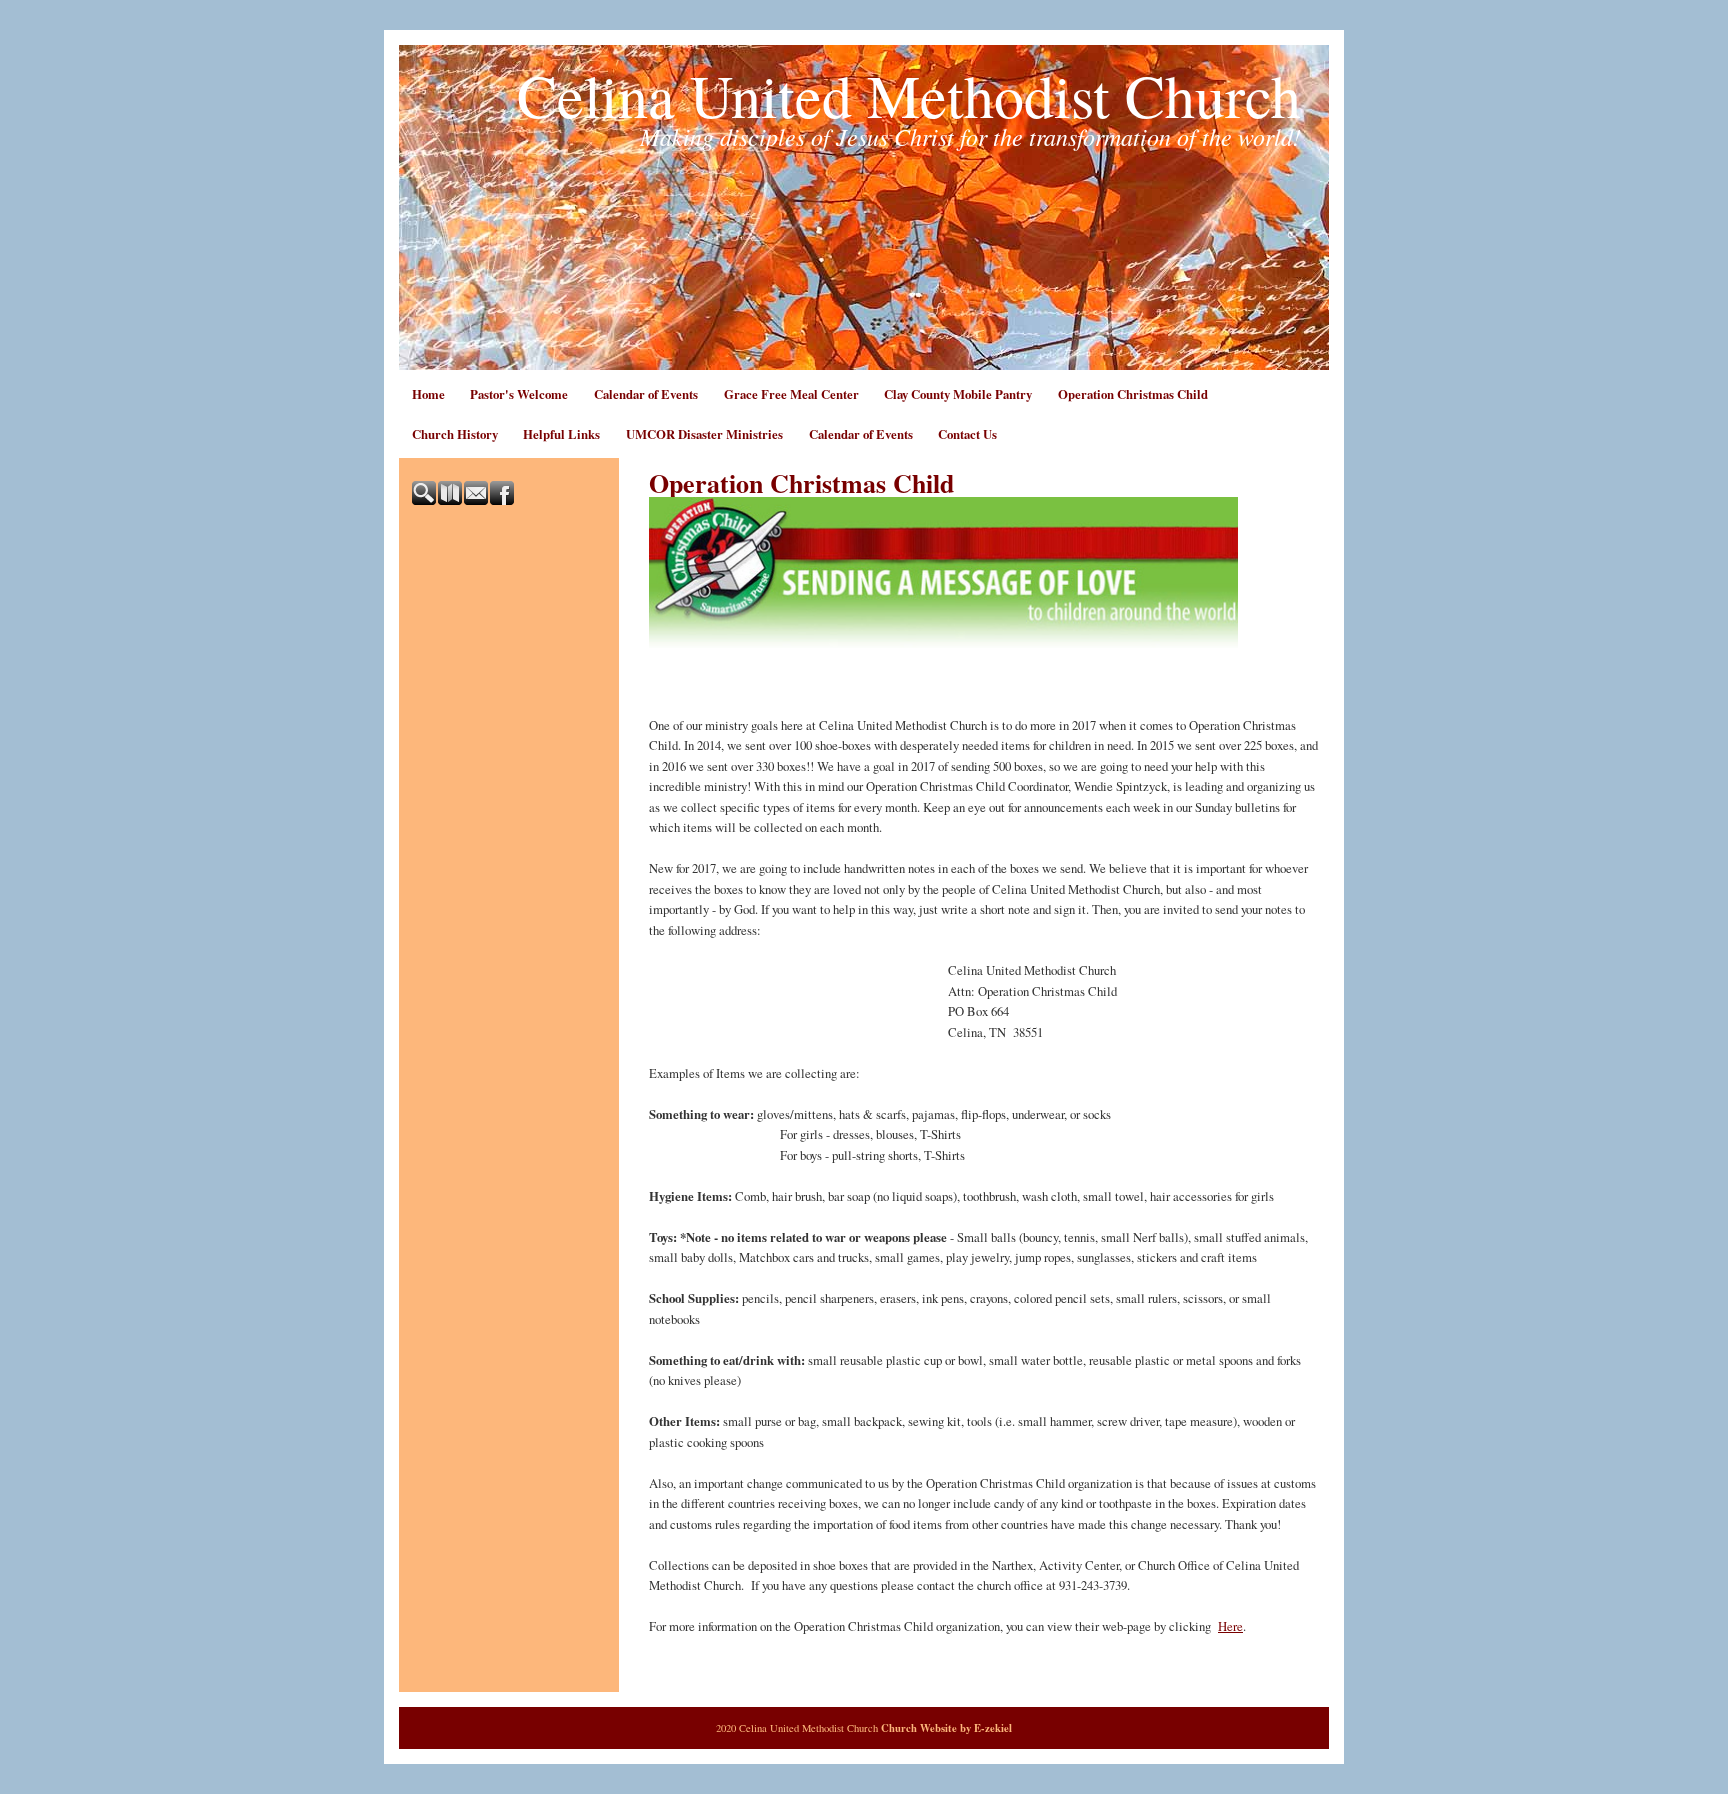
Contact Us (967, 434)
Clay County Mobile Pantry (958, 394)
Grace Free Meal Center (791, 394)
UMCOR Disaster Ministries (704, 434)
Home (428, 394)
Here (1230, 1626)
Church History (455, 434)
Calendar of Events (646, 394)
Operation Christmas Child (1133, 394)
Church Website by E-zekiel (946, 1728)
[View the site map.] (451, 500)
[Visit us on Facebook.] (503, 500)
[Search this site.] (425, 500)
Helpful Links (561, 434)
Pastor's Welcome (519, 394)
